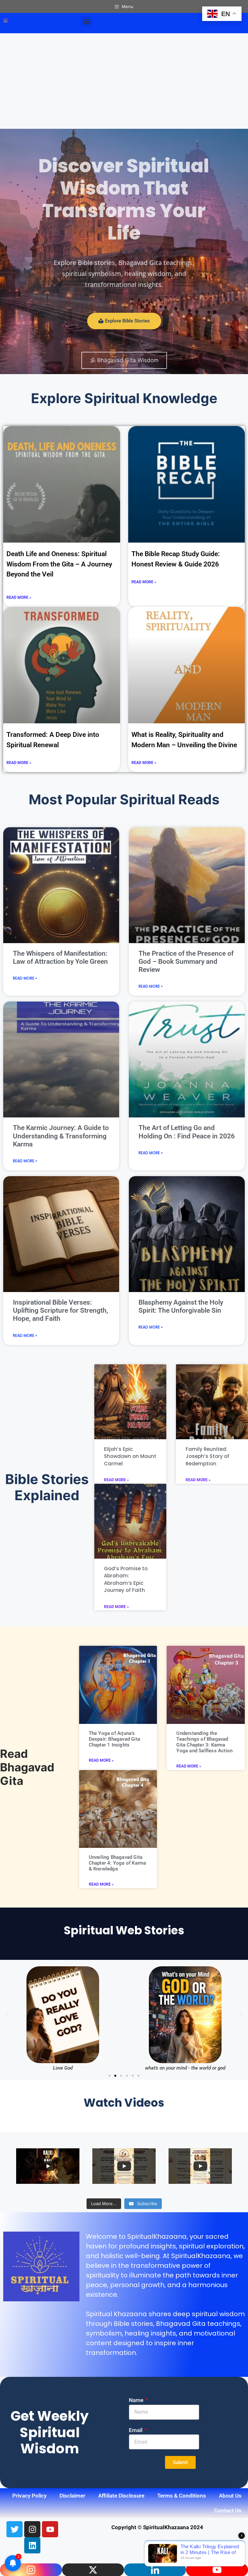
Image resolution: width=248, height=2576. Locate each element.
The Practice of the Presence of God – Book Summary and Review (186, 962)
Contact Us (228, 2510)
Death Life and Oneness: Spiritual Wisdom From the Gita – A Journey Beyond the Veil (59, 564)
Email (136, 2430)
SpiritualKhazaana (157, 2236)
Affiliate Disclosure (121, 2496)
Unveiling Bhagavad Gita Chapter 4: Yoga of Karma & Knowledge (118, 1863)
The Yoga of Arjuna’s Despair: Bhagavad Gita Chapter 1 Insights (114, 1739)
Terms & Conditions (182, 2496)
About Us (230, 2496)
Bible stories (133, 2324)
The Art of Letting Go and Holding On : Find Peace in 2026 (187, 1132)
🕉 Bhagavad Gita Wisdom (124, 360)
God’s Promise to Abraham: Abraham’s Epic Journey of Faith (126, 1579)
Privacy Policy (29, 2496)
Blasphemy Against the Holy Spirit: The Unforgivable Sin (181, 1306)
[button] (87, 21)
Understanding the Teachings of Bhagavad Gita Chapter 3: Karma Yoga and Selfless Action (204, 1742)
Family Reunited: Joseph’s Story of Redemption (207, 1456)
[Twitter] (15, 2529)
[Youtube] (50, 2529)
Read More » (19, 597)
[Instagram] (32, 2529)
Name (137, 2400)
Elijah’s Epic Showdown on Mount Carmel (130, 1456)
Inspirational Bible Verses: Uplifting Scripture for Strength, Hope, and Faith (61, 1310)
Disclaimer (72, 2496)
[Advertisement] (124, 81)
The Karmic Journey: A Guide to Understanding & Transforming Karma (61, 1136)
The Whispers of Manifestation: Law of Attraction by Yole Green (60, 957)
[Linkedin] (32, 2545)
